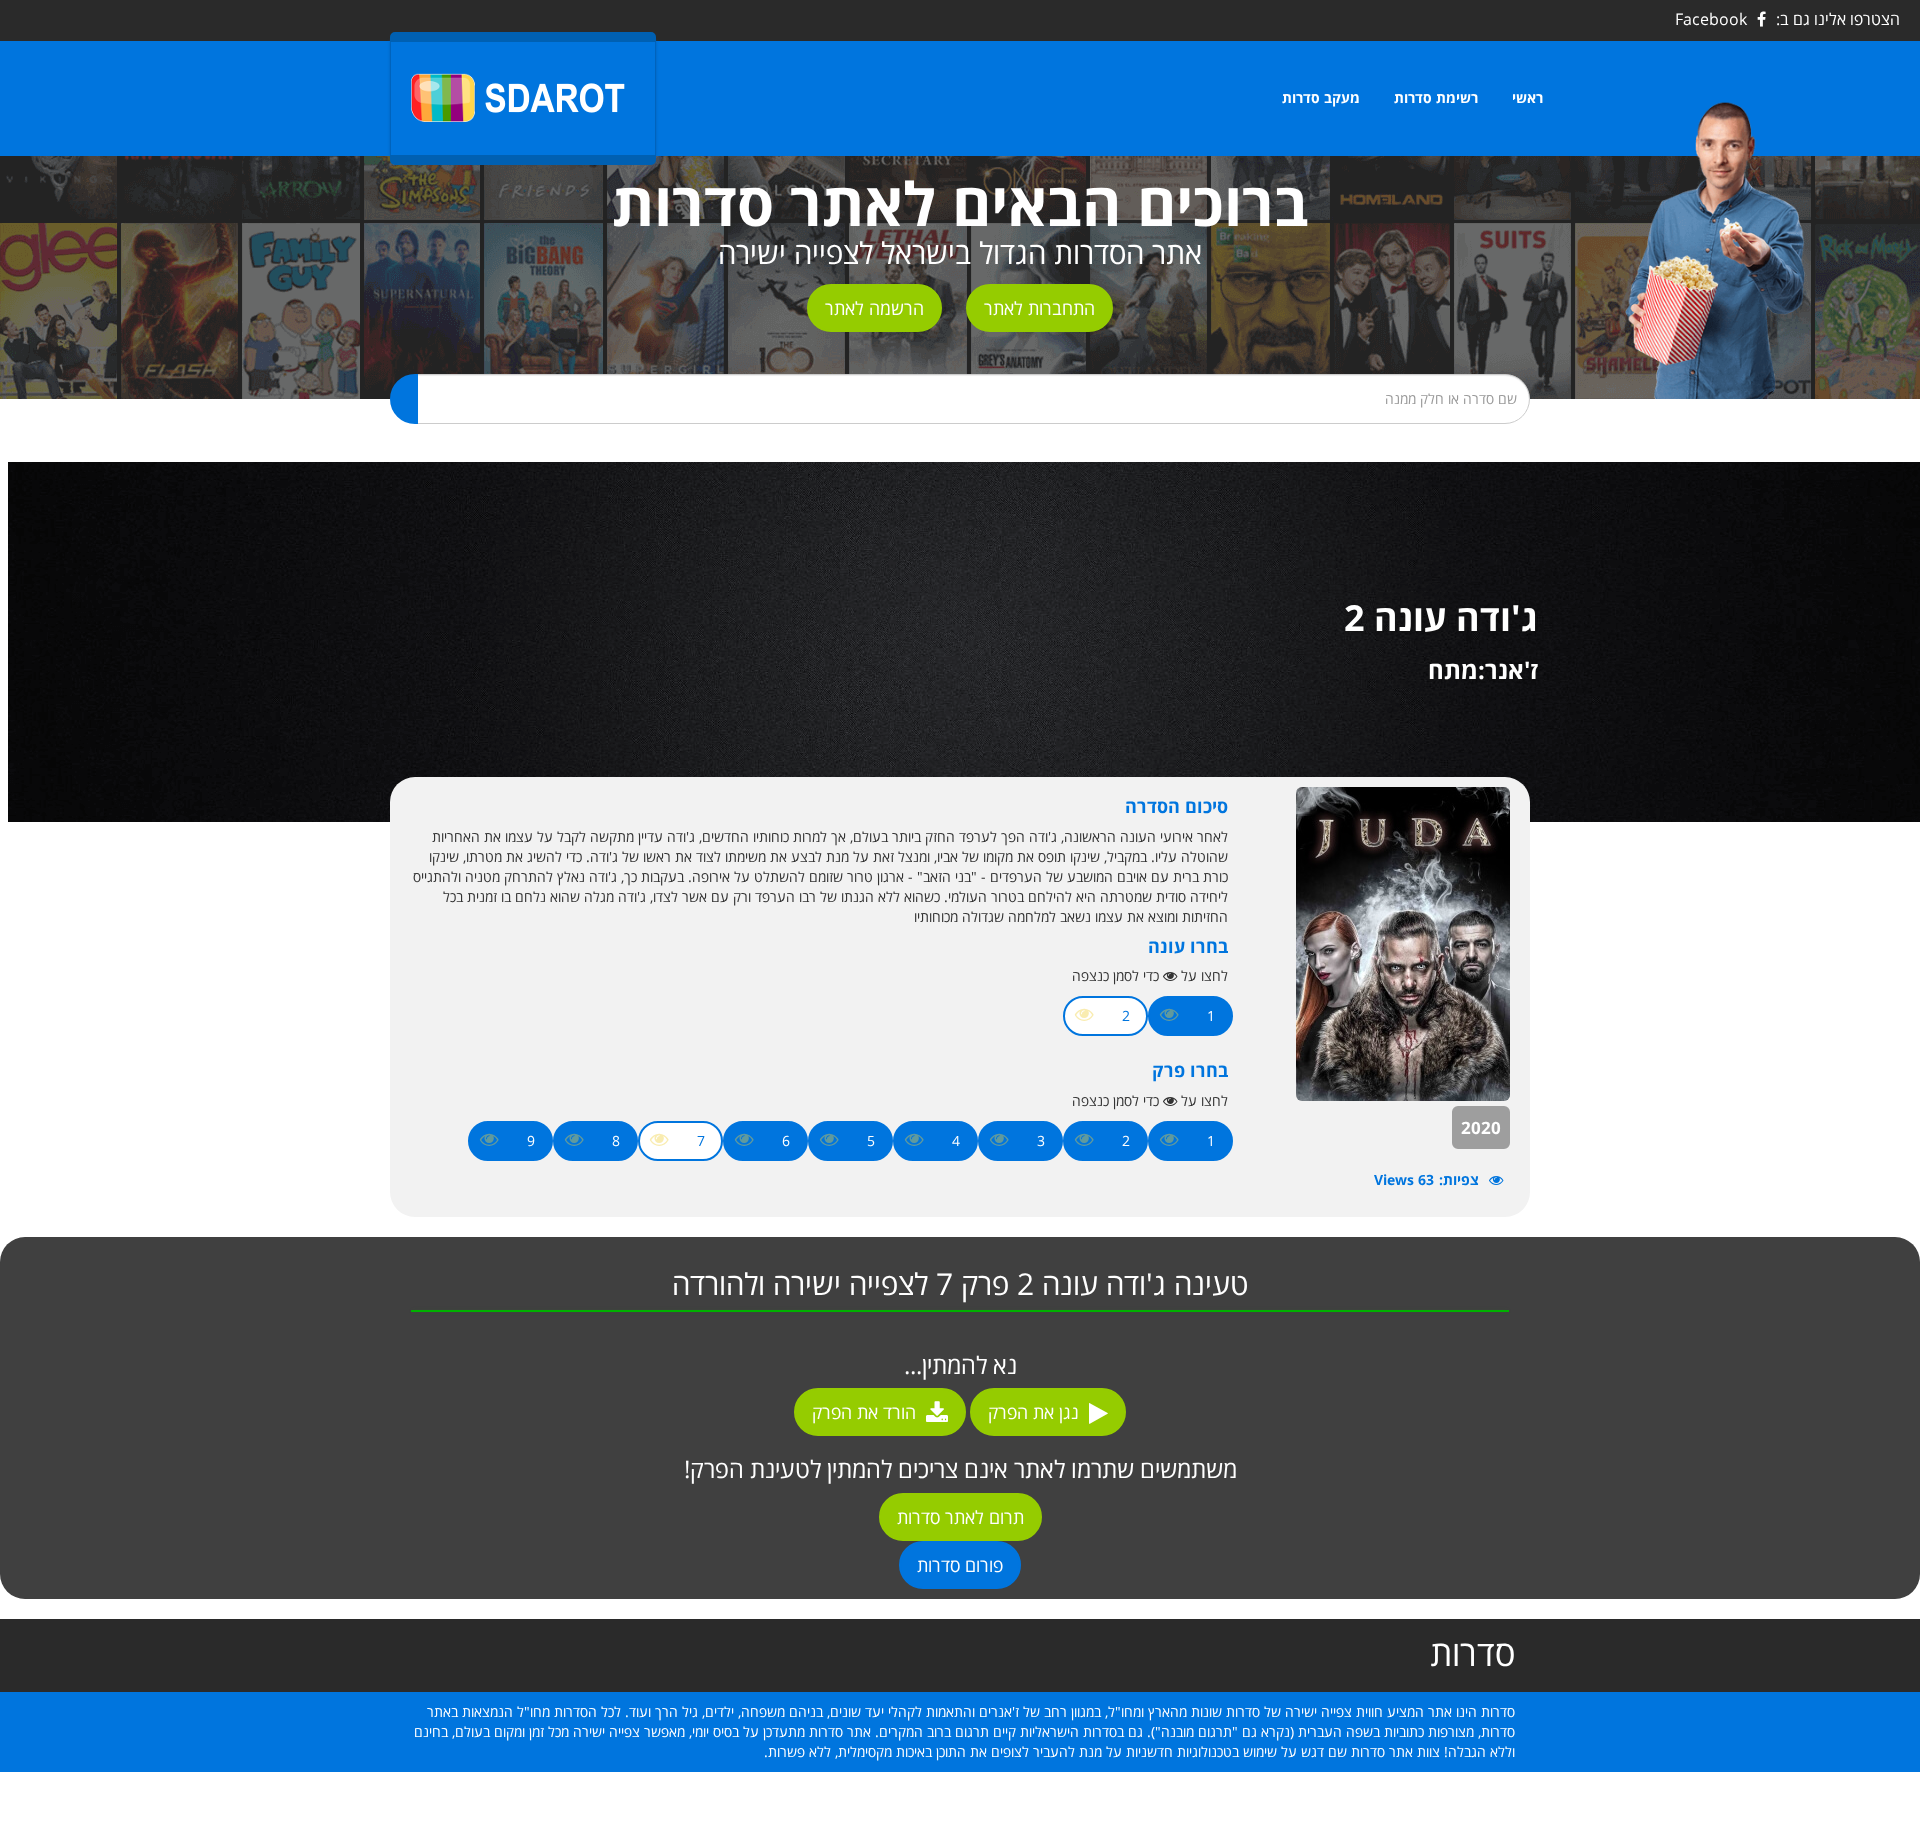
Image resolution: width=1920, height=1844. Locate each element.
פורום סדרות (960, 1565)
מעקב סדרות (1321, 97)
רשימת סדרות (1436, 97)
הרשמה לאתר (874, 308)
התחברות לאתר (1039, 308)
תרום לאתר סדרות (960, 1517)
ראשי (1527, 97)
